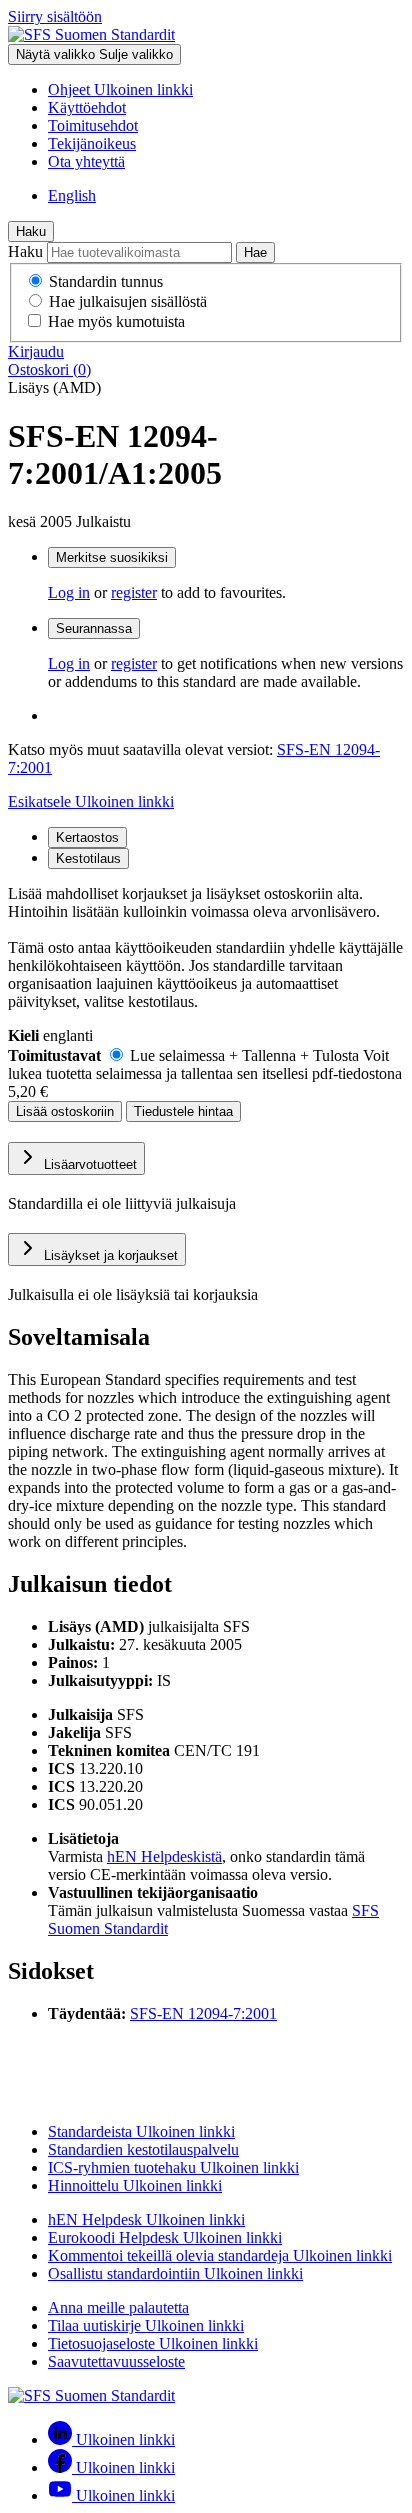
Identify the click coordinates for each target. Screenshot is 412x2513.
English (72, 195)
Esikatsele (91, 801)
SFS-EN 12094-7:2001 (203, 2013)
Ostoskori (49, 369)
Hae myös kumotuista (116, 321)
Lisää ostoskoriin (65, 1111)
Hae (255, 252)
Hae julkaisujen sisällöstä (128, 301)
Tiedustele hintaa (183, 1111)
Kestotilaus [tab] (88, 858)
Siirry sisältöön (55, 16)
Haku (31, 231)
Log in (69, 592)
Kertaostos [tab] (87, 837)
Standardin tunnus (106, 281)
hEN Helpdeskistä (164, 1856)
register (134, 592)
